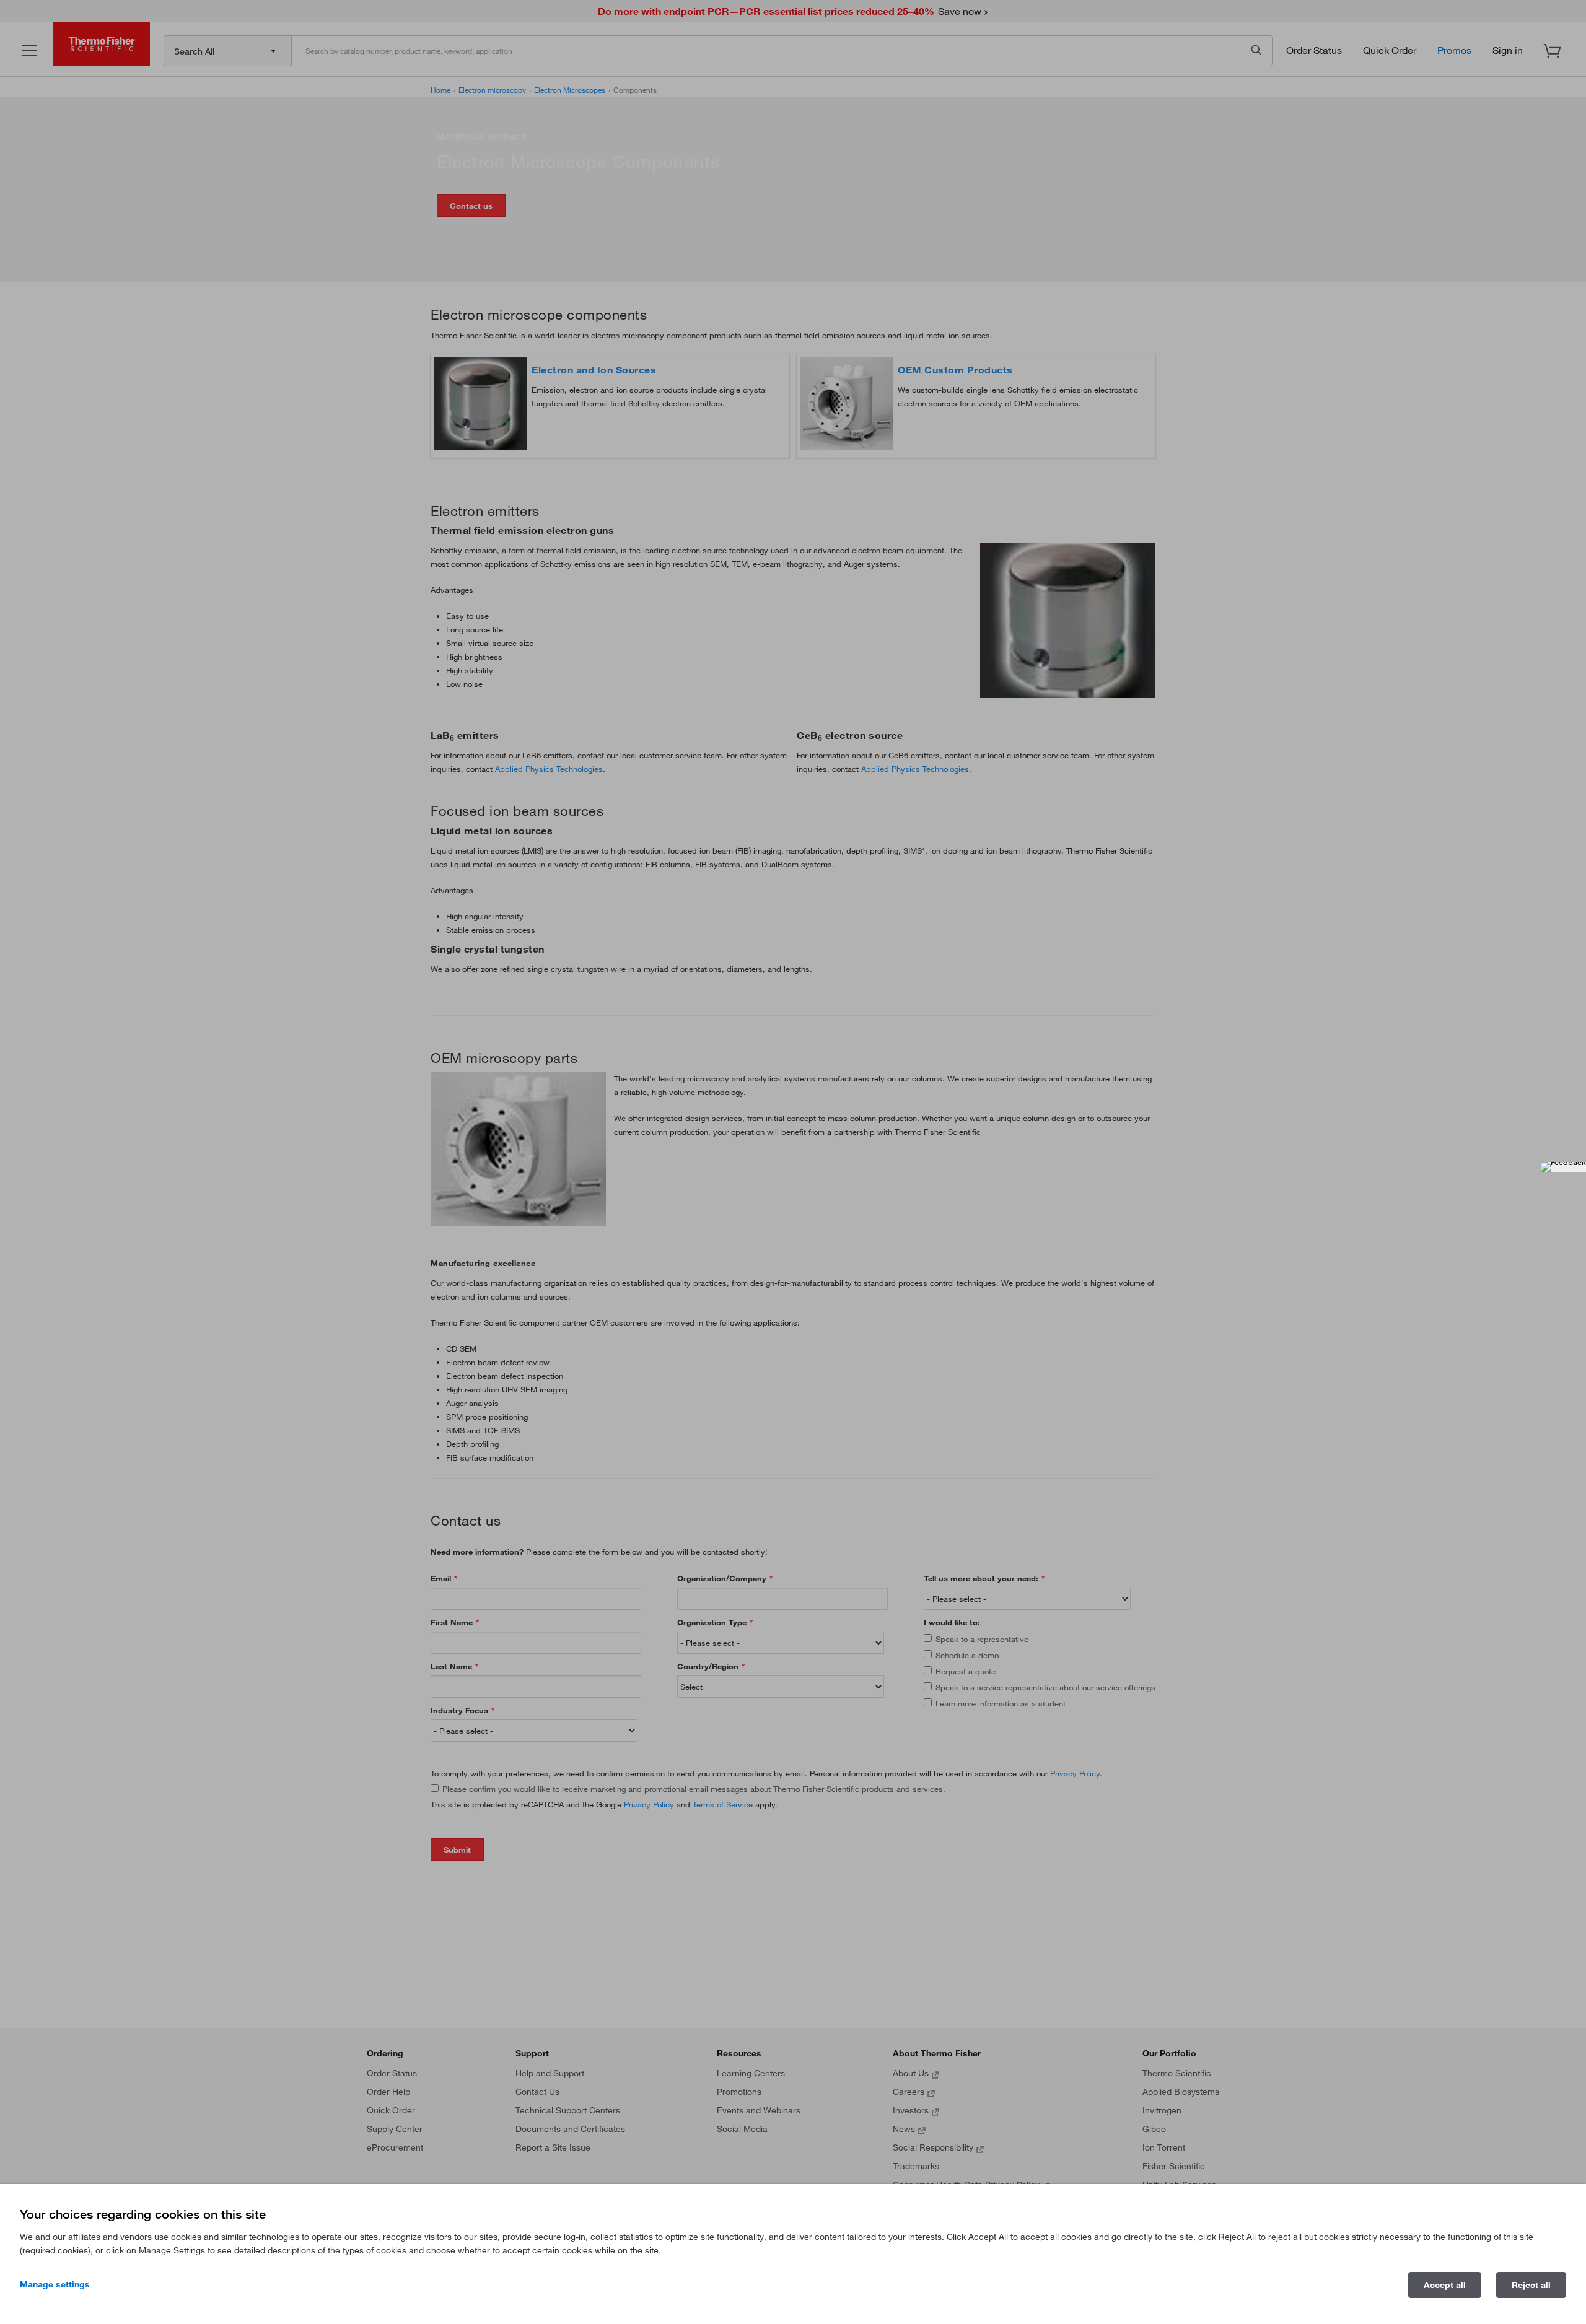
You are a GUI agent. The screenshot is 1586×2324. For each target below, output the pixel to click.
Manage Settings (55, 2284)
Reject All (1531, 2285)
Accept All (1445, 2285)
